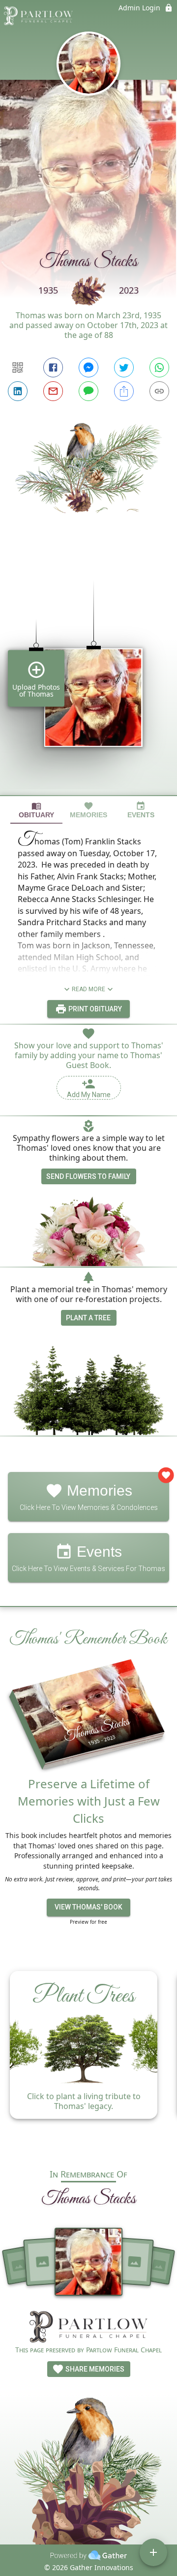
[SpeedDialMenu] (153, 2552)
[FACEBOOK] (53, 368)
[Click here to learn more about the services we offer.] (88, 2328)
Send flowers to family (88, 1176)
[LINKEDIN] (18, 391)
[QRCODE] (18, 368)
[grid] (88, 671)
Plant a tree (88, 1318)
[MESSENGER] (88, 368)
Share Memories (94, 2369)
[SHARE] (124, 391)
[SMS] (88, 391)
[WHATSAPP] (159, 368)
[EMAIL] (53, 391)
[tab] (36, 810)
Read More (88, 989)
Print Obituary (94, 1009)
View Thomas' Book (88, 1907)
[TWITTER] (124, 368)
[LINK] (159, 391)
